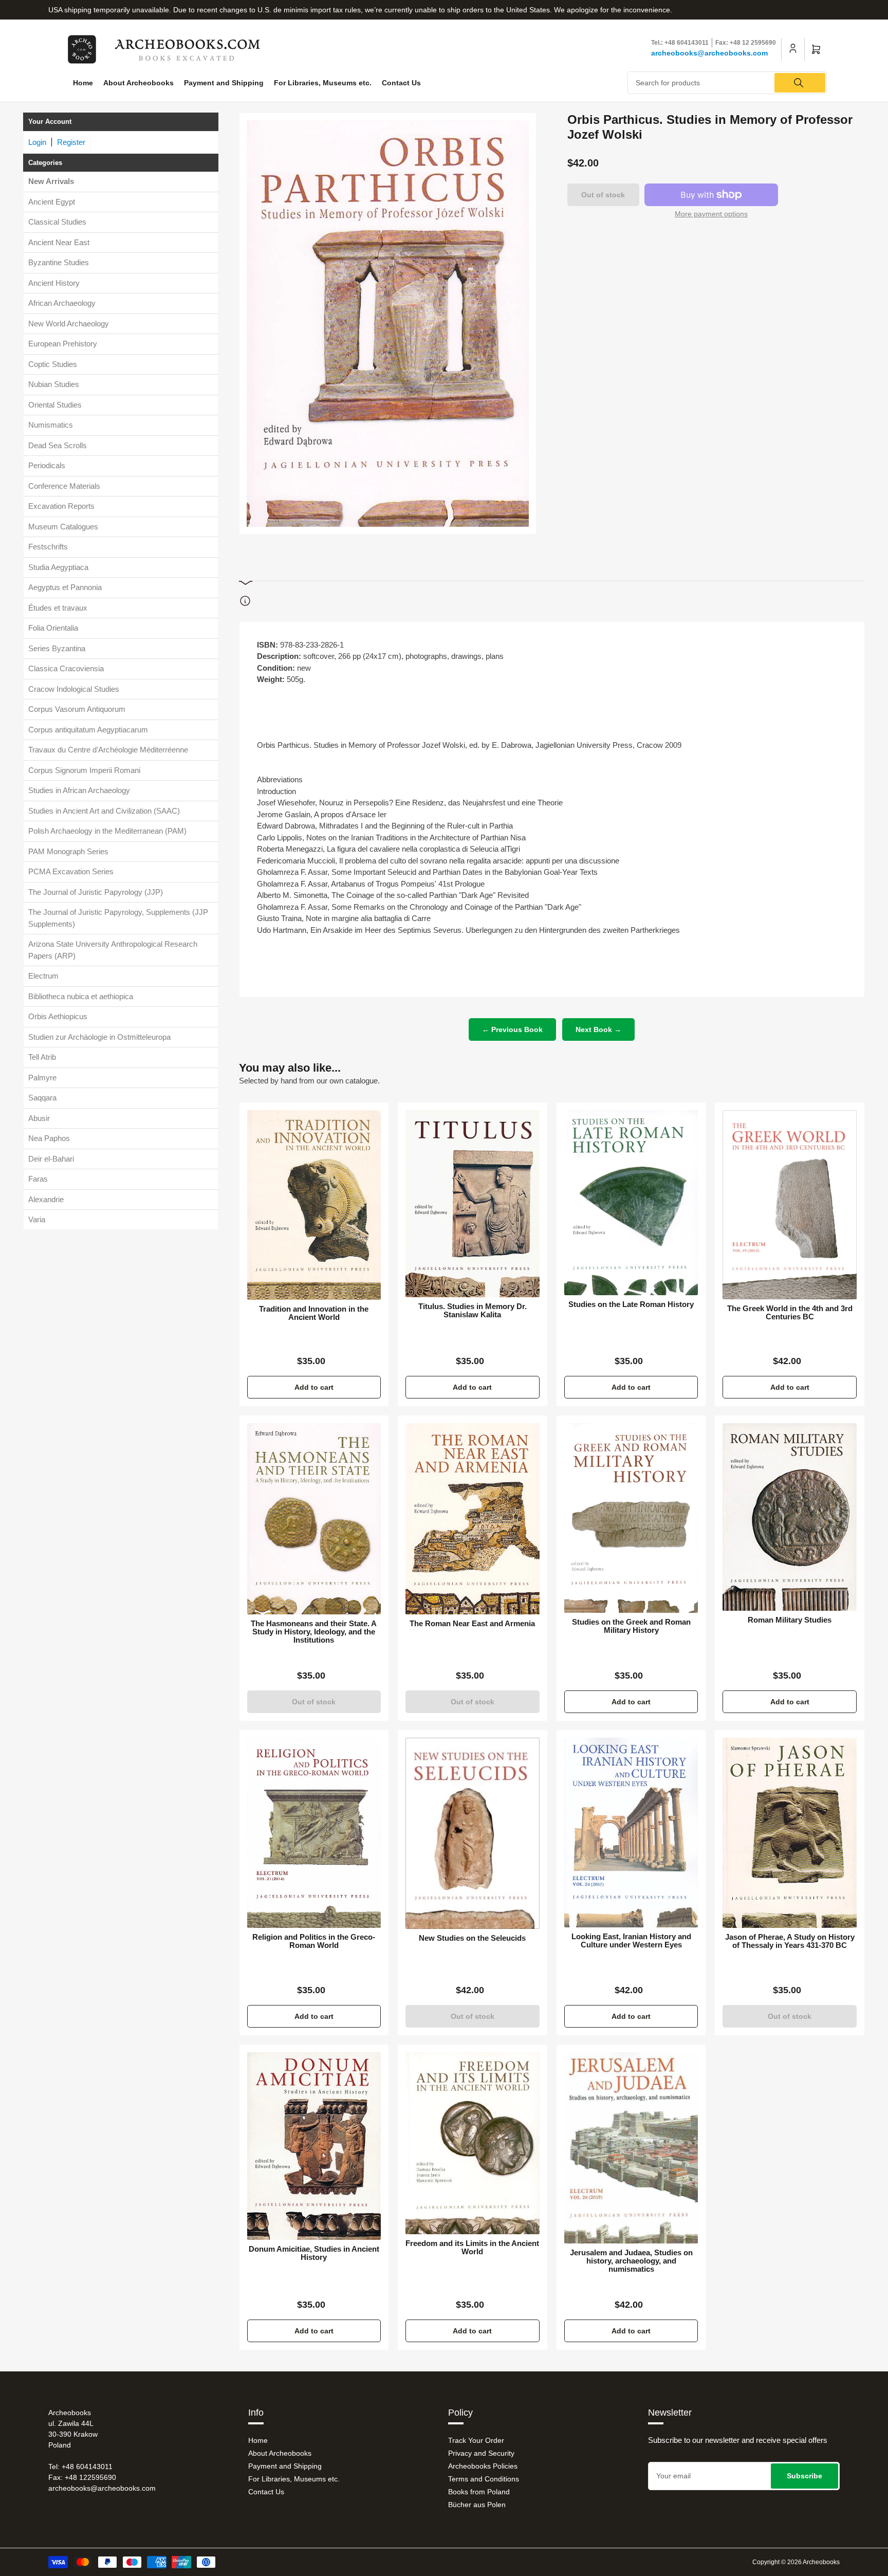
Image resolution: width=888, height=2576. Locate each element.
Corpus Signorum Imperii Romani (84, 770)
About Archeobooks (138, 83)
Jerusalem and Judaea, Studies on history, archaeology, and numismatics (631, 2261)
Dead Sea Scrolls (58, 445)
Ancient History (54, 283)
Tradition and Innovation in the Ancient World (314, 1313)
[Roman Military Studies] (790, 1517)
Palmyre (42, 1078)
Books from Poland (479, 2492)
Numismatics (51, 425)
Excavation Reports (61, 506)
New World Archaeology (69, 324)
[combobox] (727, 83)
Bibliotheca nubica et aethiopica (81, 996)
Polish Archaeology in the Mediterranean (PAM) (107, 831)
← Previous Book (512, 1029)
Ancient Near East (59, 242)
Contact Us (401, 83)
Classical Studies (57, 222)
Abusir (39, 1118)
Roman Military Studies (790, 1620)
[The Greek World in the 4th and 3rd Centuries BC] (790, 1205)
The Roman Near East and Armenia (472, 1624)
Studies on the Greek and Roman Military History (631, 1626)
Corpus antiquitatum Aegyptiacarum (88, 730)
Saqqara (42, 1098)
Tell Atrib (42, 1057)
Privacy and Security (481, 2453)
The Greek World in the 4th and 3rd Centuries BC (790, 1313)
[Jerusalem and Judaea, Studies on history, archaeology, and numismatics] (631, 2148)
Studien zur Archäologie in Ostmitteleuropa (99, 1037)
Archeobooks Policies (483, 2466)
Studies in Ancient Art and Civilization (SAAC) (104, 811)
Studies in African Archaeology (79, 790)
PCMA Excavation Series (71, 871)
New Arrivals (51, 181)
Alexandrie (46, 1199)
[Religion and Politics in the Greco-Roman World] (314, 1833)
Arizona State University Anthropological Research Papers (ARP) (113, 950)
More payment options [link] (711, 214)
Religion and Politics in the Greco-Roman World (314, 1941)
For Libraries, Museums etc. (323, 83)
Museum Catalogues (63, 527)
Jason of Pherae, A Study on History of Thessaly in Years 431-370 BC (790, 1941)
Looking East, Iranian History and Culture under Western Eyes (631, 1941)
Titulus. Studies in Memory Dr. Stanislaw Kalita (473, 1311)
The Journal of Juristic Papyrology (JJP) (96, 892)
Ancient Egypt (52, 202)
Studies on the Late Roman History (631, 1304)
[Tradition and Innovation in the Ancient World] (314, 1205)
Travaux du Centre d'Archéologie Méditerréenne (108, 750)
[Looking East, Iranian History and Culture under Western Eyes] (631, 1833)
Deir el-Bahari (51, 1159)
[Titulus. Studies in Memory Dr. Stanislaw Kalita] (473, 1204)
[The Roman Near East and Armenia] (473, 1519)
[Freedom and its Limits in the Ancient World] (473, 2143)
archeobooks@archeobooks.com (709, 53)
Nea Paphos (49, 1138)
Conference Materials (64, 486)
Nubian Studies (54, 384)
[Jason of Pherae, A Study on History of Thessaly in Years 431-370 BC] (790, 1833)
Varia (37, 1219)
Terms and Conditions (484, 2479)
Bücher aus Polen (477, 2505)
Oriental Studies (55, 405)
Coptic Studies (53, 364)
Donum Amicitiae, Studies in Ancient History (314, 2253)
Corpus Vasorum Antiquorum (77, 709)
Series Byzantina (57, 648)
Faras (38, 1179)
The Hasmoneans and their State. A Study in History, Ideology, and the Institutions (314, 1632)
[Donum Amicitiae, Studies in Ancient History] (314, 2146)
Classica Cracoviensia (66, 668)
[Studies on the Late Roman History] (631, 1203)
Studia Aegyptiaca (58, 567)
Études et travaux (58, 608)
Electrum (43, 976)
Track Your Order (476, 2440)
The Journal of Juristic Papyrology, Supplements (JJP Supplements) (118, 918)
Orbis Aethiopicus (58, 1016)
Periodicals (47, 465)
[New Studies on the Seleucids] (473, 1833)
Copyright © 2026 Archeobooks (796, 2562)
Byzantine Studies (59, 262)
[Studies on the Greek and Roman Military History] (631, 1518)
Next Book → (598, 1029)
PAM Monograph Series (68, 851)
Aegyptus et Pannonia (65, 587)
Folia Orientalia (53, 628)
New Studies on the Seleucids (472, 1938)
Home (83, 83)
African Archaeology (62, 303)
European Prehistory (63, 344)
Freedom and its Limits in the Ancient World (472, 2248)
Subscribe (804, 2476)
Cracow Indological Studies (74, 689)
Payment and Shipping (224, 83)
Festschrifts (48, 547)
